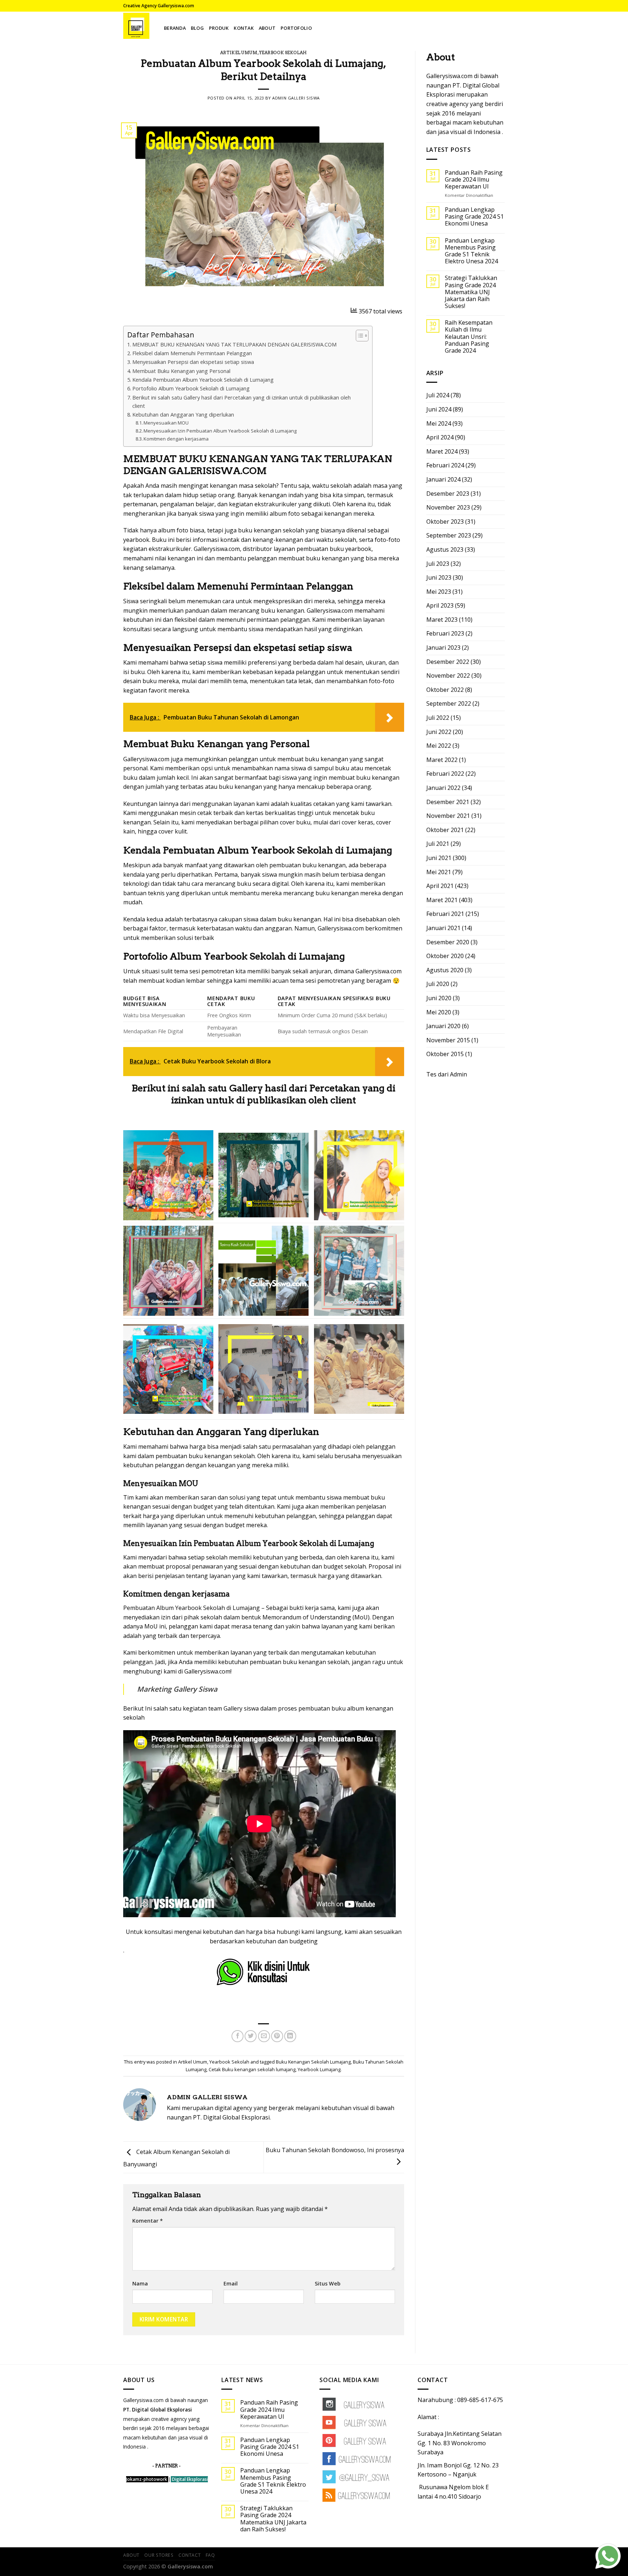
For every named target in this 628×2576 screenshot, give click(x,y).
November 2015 (448, 1040)
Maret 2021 (442, 900)
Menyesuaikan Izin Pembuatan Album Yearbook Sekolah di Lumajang (220, 431)
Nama (140, 2283)
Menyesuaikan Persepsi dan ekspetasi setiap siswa (193, 362)
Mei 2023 (439, 592)
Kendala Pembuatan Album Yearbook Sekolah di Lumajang (203, 380)
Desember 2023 (448, 494)
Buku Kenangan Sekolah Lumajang (313, 2062)
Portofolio (296, 28)
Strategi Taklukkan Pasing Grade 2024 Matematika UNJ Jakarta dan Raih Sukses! (471, 292)
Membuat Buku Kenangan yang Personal (181, 371)
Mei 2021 (439, 872)
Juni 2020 (439, 998)
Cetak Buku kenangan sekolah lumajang (252, 2069)
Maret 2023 (442, 620)
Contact (190, 2555)
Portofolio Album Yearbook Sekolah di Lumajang (191, 388)
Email (231, 2283)
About (267, 28)
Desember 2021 (448, 802)
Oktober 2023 (445, 522)
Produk (219, 28)
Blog (197, 28)
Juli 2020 (438, 984)
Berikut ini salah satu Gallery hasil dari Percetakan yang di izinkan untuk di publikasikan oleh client (241, 402)
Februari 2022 (445, 774)
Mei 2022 (439, 746)
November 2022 (448, 676)
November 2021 (448, 816)
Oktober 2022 (445, 690)
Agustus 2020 (445, 970)
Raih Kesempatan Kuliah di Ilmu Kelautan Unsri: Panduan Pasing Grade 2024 (469, 337)
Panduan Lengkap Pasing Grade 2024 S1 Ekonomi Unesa (474, 217)
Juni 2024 (439, 409)
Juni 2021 (439, 858)
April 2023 (440, 605)
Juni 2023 (439, 577)
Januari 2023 (443, 648)
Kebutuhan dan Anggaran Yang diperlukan (183, 415)
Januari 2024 (443, 479)
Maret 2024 (442, 451)
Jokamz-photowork (147, 2479)
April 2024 (440, 437)
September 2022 (449, 703)
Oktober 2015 (445, 1054)
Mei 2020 (439, 1012)
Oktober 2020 (445, 956)
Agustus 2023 (445, 549)
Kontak (244, 28)
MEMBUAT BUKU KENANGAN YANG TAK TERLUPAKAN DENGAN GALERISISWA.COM (234, 344)
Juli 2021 (438, 844)
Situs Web (328, 2283)
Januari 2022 (443, 788)
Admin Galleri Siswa (296, 98)
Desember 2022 (448, 662)
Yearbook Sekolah (283, 53)
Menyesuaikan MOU (166, 423)
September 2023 (449, 535)
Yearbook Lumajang (319, 2069)
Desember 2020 (448, 942)
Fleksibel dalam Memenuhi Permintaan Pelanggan (192, 353)
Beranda (175, 28)
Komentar (148, 2221)
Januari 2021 (443, 928)
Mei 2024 (439, 423)
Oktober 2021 (445, 830)
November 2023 (448, 507)
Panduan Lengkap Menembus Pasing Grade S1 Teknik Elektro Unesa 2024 (471, 251)
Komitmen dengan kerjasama (176, 439)
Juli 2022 (438, 718)
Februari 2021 (445, 914)
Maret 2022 (442, 760)
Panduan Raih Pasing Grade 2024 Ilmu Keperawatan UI (474, 180)
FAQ (210, 2555)
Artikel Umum (239, 53)
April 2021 (440, 886)
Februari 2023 (445, 633)
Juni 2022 (439, 732)
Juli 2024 (438, 395)
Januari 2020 (443, 1026)
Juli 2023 (438, 564)
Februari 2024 (445, 465)
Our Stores (159, 2555)
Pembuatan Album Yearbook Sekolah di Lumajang (192, 1608)
